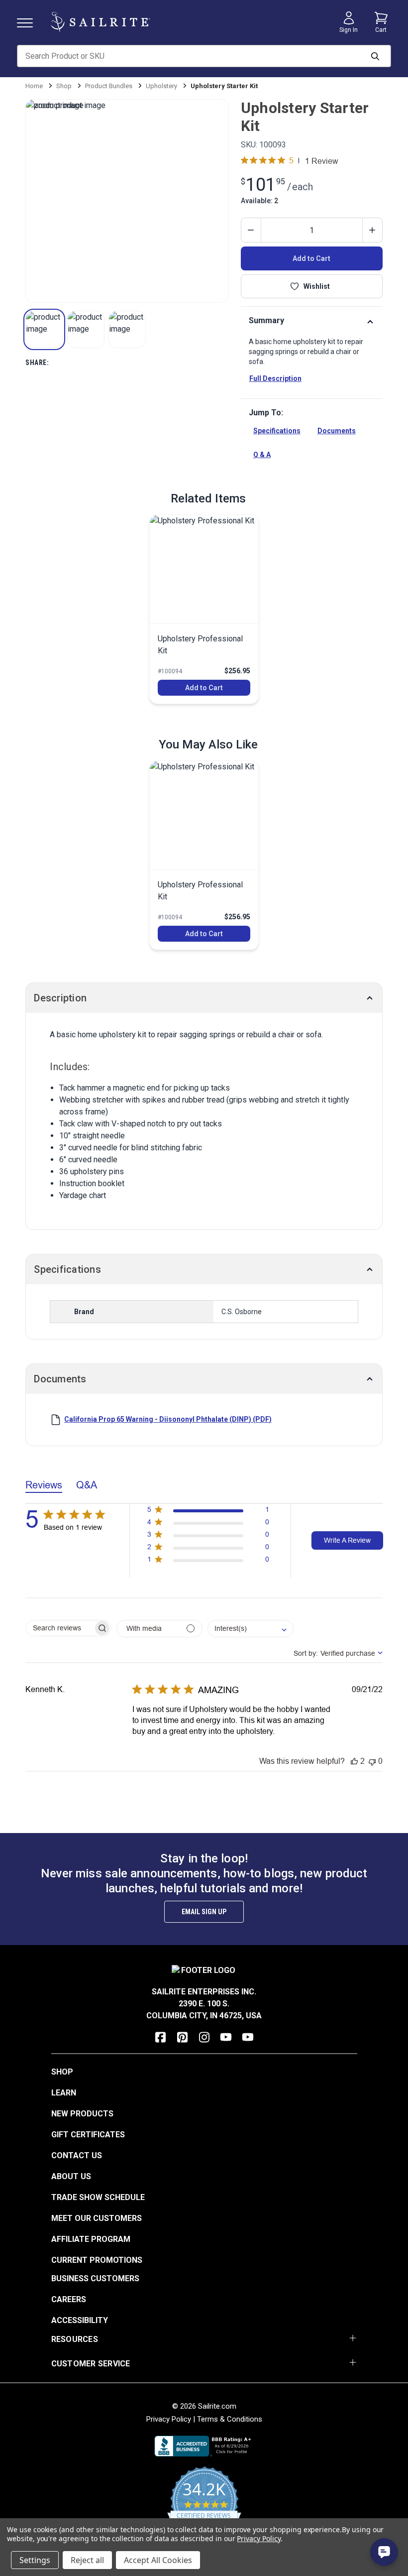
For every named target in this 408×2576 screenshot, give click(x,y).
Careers (69, 2299)
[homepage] (101, 22)
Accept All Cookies (158, 2560)
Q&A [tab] (87, 1485)
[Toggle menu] (29, 22)
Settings (35, 2560)
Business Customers (95, 2278)
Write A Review (347, 1540)
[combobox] (251, 1629)
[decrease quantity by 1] (251, 230)
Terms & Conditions (230, 2419)
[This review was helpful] (354, 1761)
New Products (82, 2114)
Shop (62, 2072)
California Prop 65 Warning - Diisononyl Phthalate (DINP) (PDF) (168, 1419)
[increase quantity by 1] (372, 230)
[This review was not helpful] (372, 1761)
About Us (71, 2176)
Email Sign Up (204, 1912)
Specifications (277, 431)
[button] (44, 329)
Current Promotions (97, 2260)
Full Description (275, 378)
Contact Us (77, 2155)
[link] (204, 609)
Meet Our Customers (97, 2218)
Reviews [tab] (44, 1485)
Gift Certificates (88, 2135)
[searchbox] (59, 1628)
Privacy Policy (169, 2419)
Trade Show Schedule (98, 2197)
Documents (337, 431)
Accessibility (80, 2320)
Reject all (87, 2560)
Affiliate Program (91, 2239)
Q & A (262, 455)
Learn (64, 2093)
